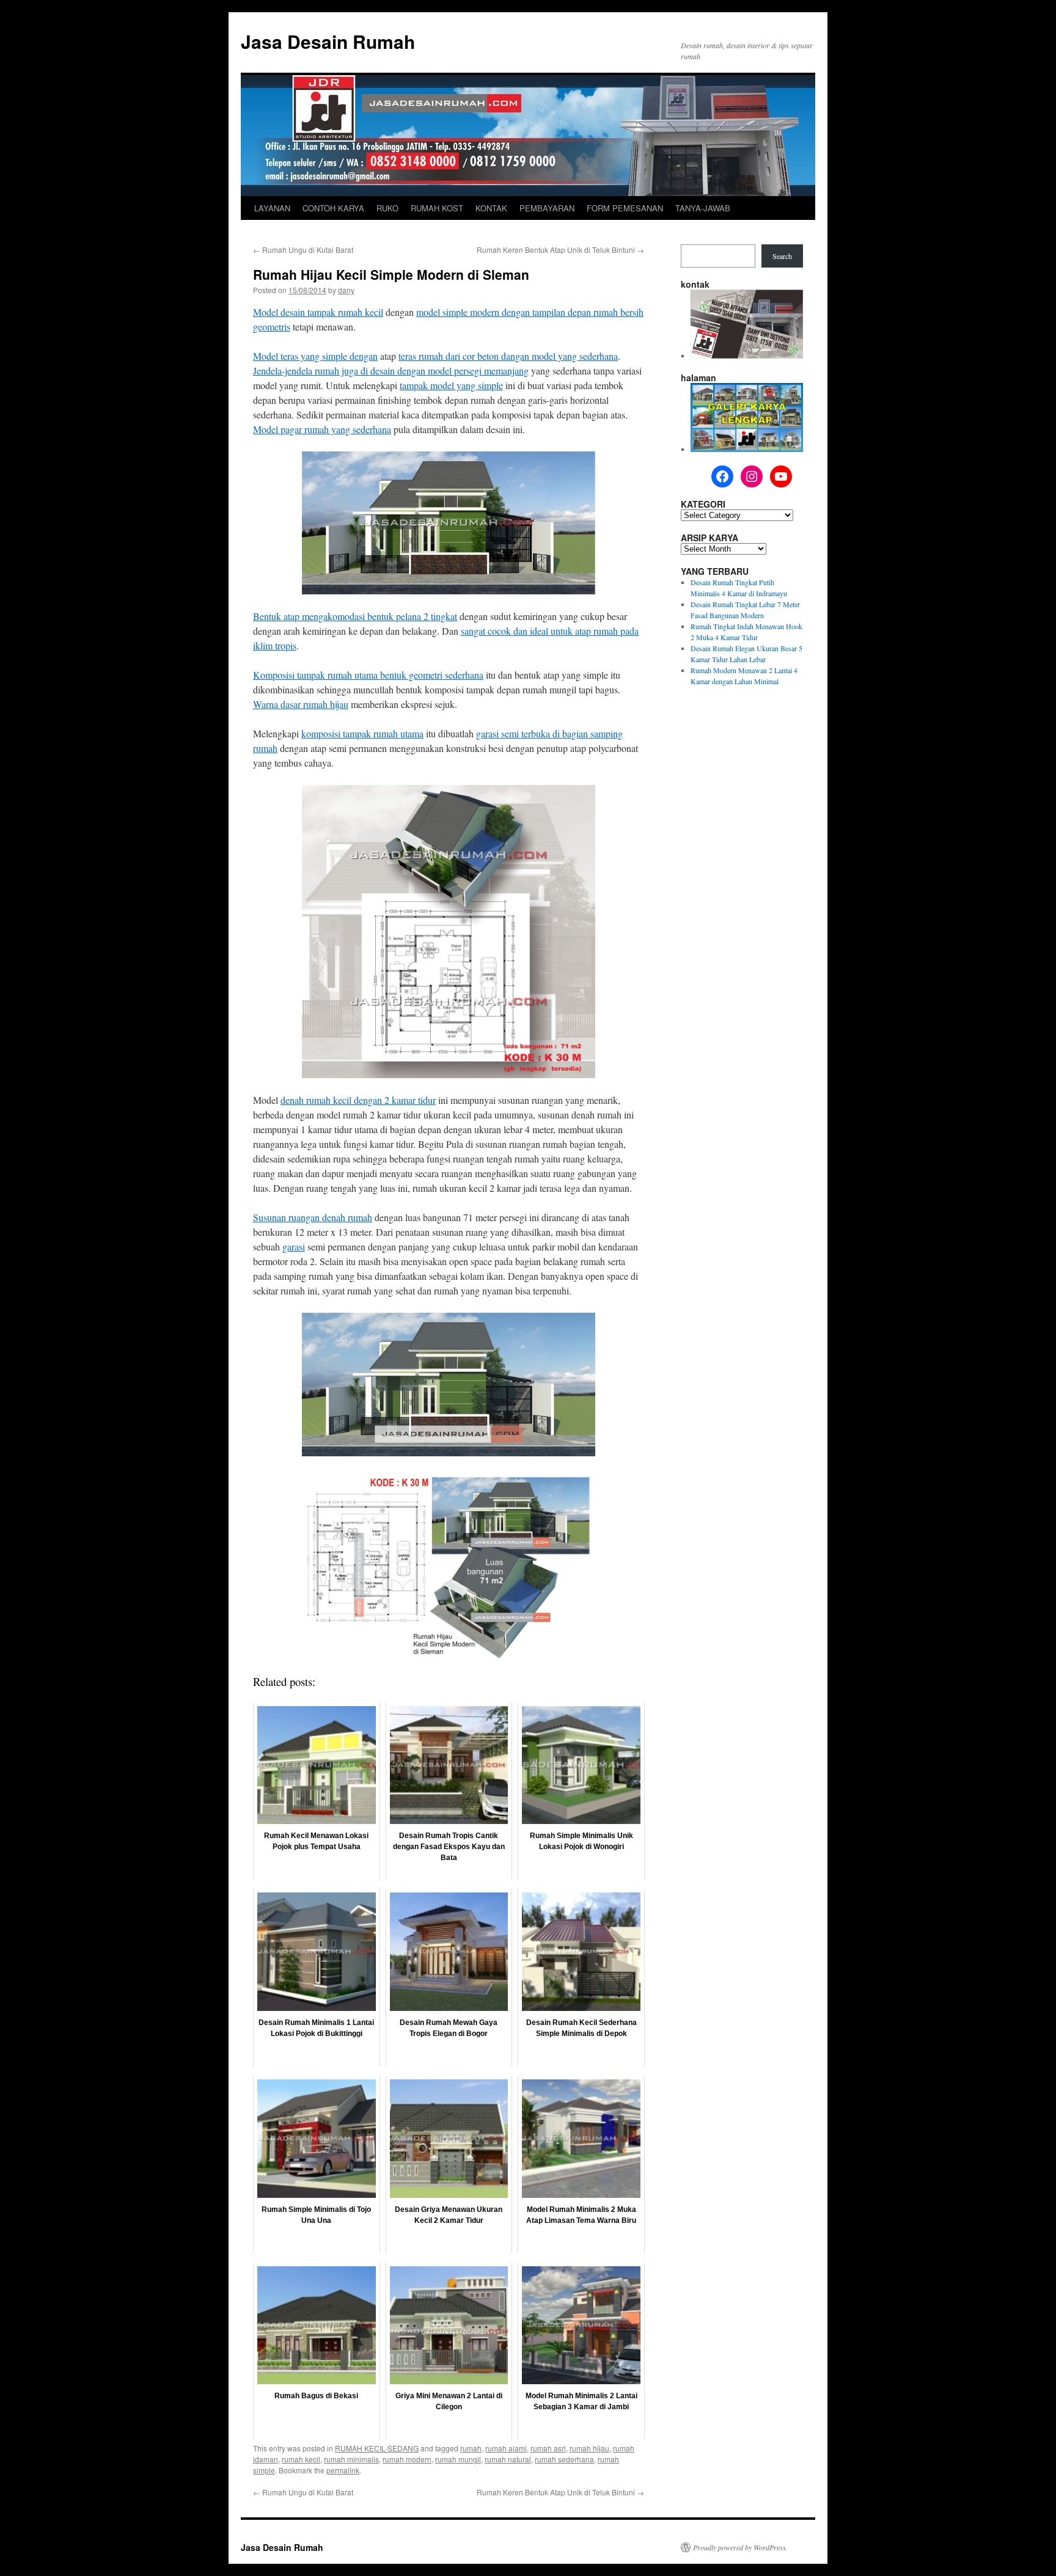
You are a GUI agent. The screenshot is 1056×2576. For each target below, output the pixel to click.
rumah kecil (301, 2459)
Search (782, 256)
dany (346, 290)
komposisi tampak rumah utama (362, 733)
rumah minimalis (351, 2459)
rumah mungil (458, 2459)
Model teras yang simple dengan (315, 356)
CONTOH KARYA (333, 208)
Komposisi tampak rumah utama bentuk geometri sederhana (368, 675)
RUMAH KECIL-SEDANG (377, 2448)
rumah (471, 2448)
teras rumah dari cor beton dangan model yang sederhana (508, 356)
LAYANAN (272, 208)
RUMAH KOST (437, 208)
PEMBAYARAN (547, 208)
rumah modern (407, 2459)
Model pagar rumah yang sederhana (322, 429)
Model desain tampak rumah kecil (318, 312)
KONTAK (491, 208)
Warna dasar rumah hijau (301, 704)
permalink (343, 2470)
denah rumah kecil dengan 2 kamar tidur (358, 1100)
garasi (294, 1246)
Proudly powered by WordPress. (740, 2547)
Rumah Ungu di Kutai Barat (303, 250)
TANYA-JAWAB (703, 208)
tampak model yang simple (451, 385)
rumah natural (508, 2459)
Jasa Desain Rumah (328, 41)
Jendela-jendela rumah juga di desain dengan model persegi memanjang (391, 370)
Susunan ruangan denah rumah (313, 1217)
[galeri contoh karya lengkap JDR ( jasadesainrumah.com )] (747, 449)
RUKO (387, 208)
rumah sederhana (564, 2459)
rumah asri (548, 2448)
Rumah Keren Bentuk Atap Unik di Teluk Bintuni (560, 250)
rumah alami (506, 2448)
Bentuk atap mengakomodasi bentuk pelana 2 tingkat (355, 616)
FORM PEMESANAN (625, 208)
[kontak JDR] (747, 356)
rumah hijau (589, 2448)
